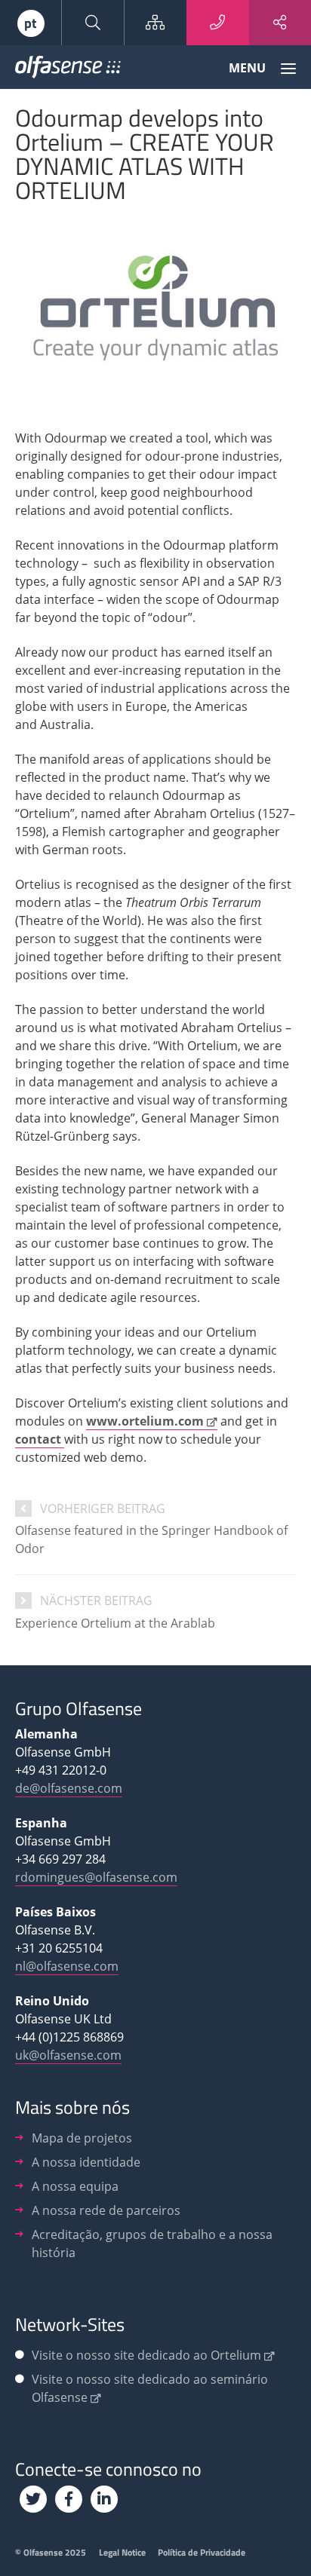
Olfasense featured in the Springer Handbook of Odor (151, 1539)
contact (40, 1439)
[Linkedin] (104, 2499)
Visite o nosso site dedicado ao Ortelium (146, 2355)
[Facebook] (69, 2499)
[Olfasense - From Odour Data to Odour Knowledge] (68, 70)
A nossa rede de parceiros (106, 2210)
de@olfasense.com (69, 1788)
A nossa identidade (86, 2162)
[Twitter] (33, 2499)
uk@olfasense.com (68, 2055)
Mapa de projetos (82, 2138)
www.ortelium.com (145, 1421)
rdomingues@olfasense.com (96, 1877)
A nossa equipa (75, 2186)
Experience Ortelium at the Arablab (115, 1623)
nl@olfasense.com (67, 1966)
